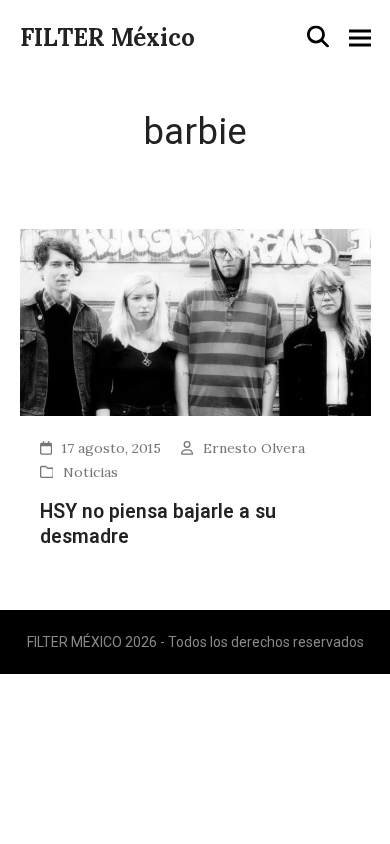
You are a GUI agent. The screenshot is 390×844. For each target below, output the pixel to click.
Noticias (90, 472)
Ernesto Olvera (254, 448)
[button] (318, 37)
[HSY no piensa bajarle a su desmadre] (195, 320)
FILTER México (107, 37)
